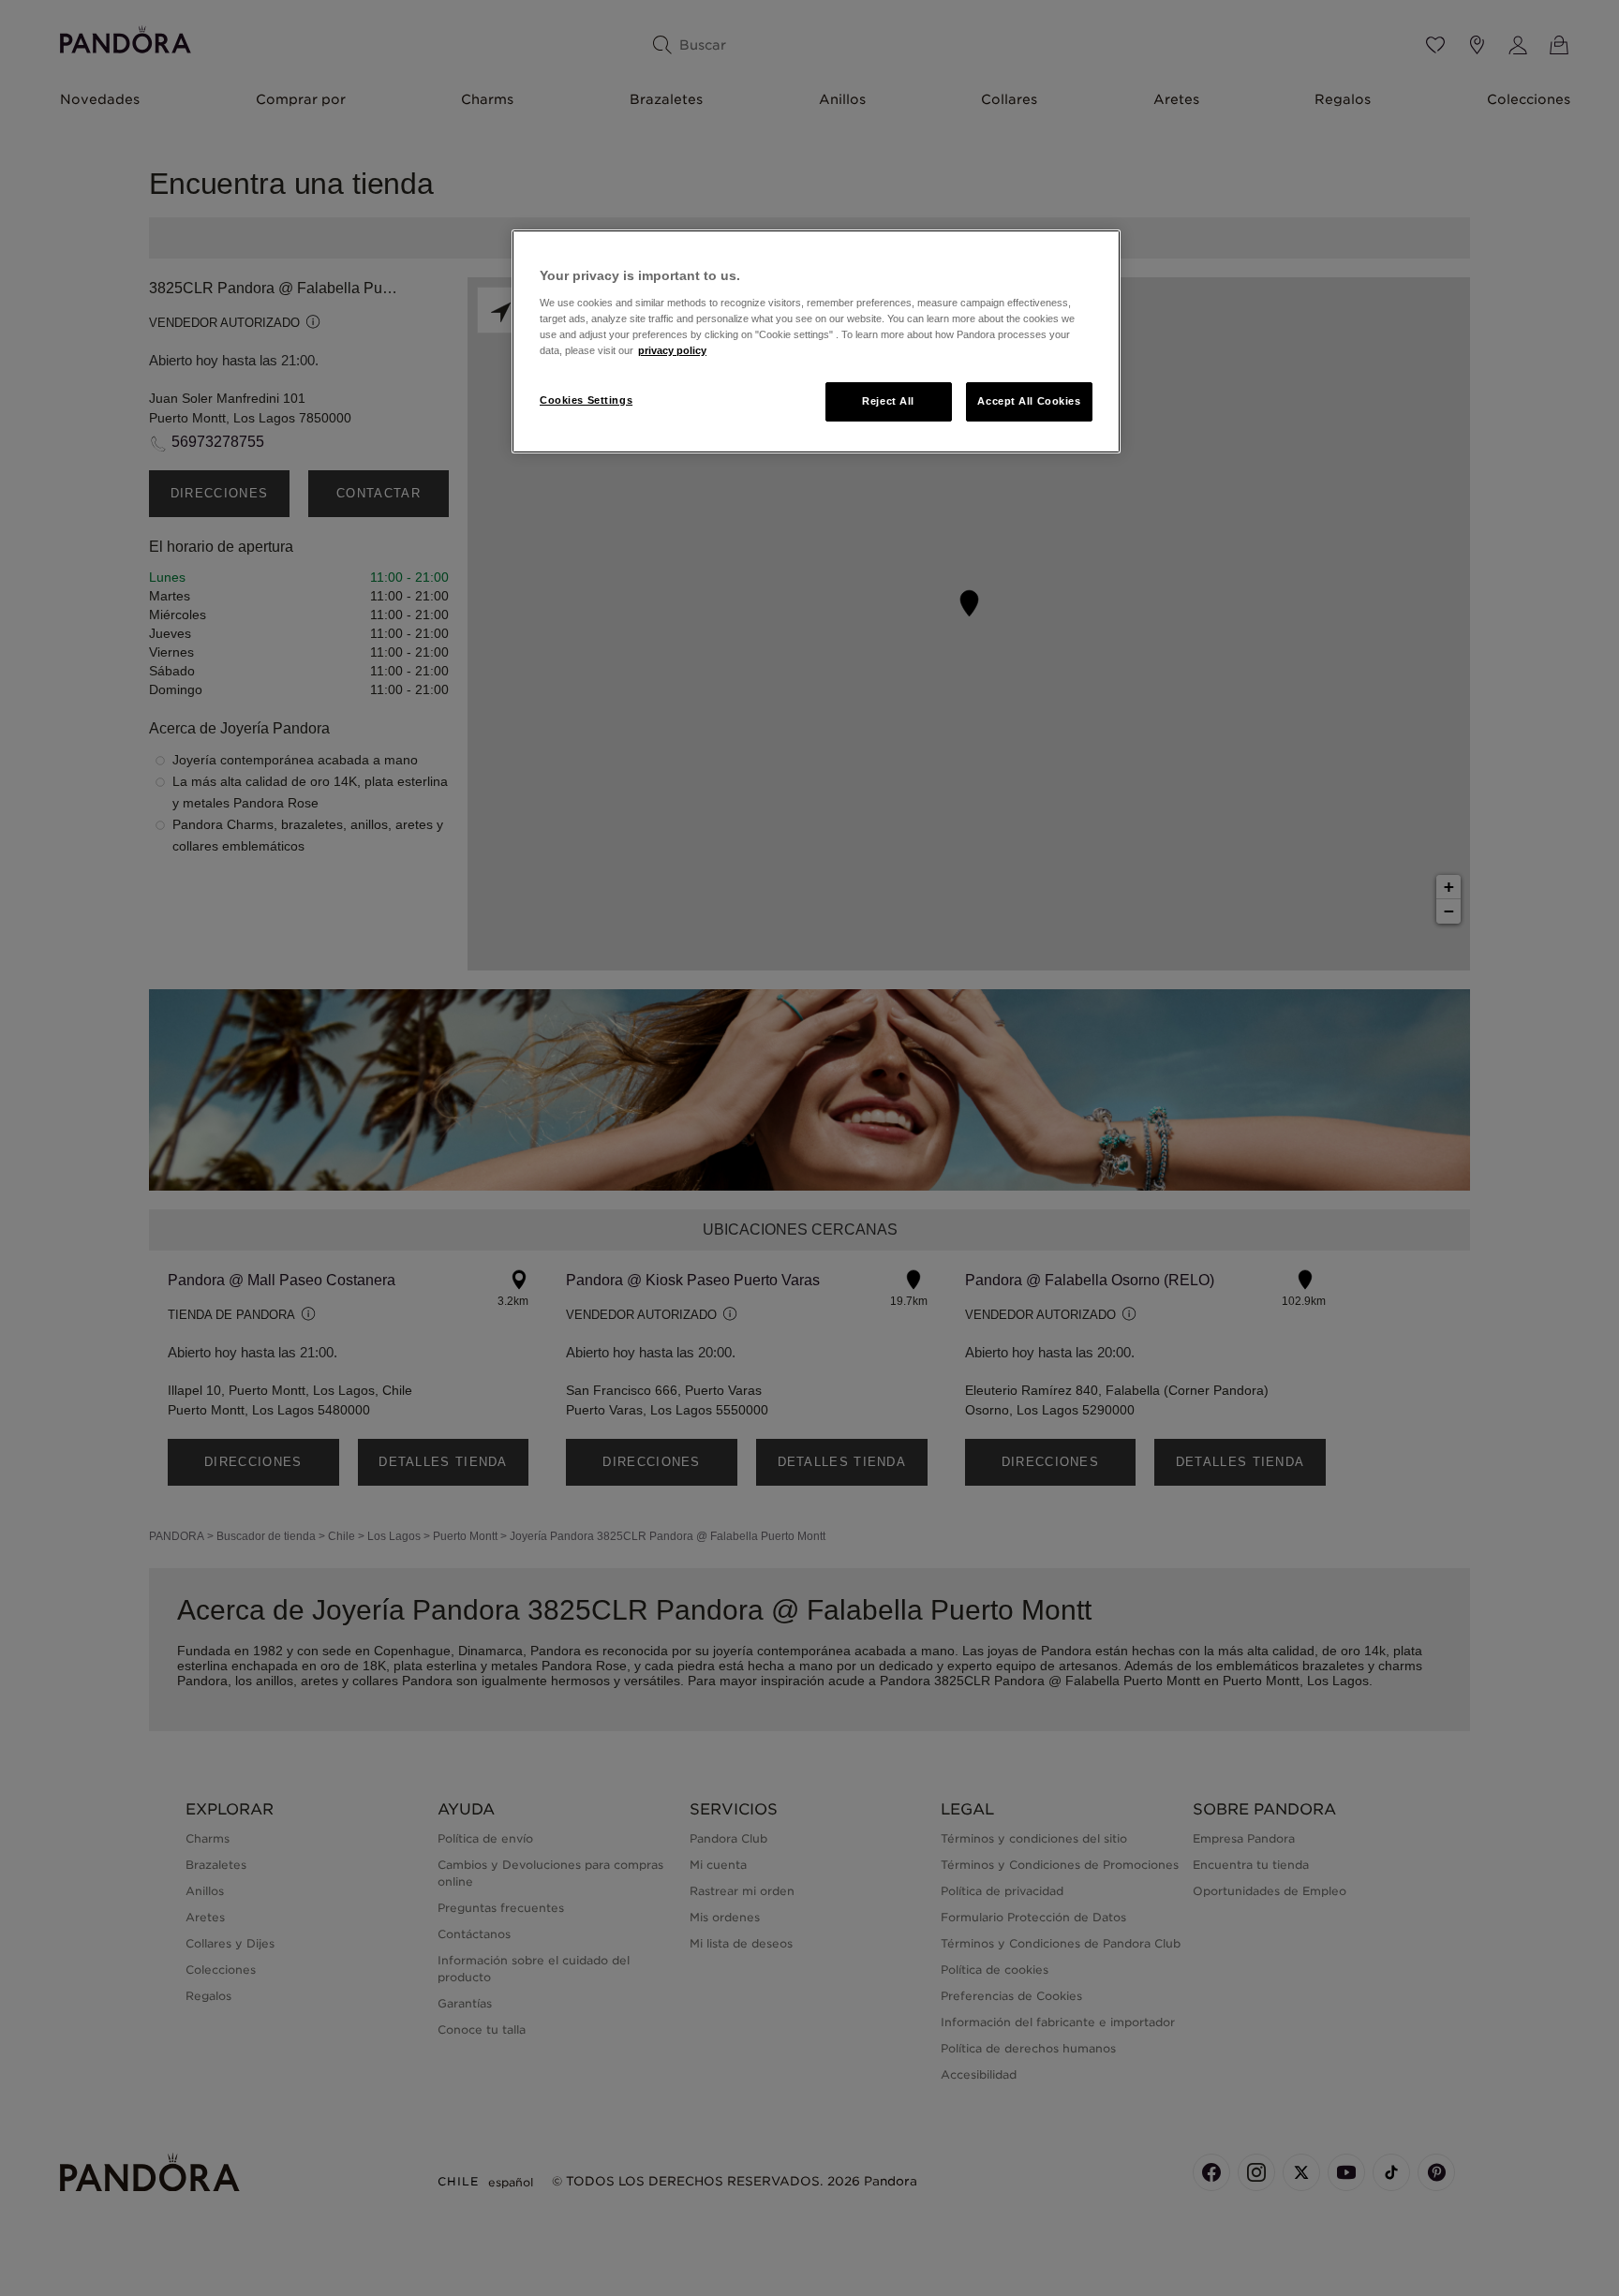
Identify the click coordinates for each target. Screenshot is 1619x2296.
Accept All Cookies (1029, 401)
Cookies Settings (586, 400)
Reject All (888, 401)
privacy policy (672, 350)
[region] (816, 341)
